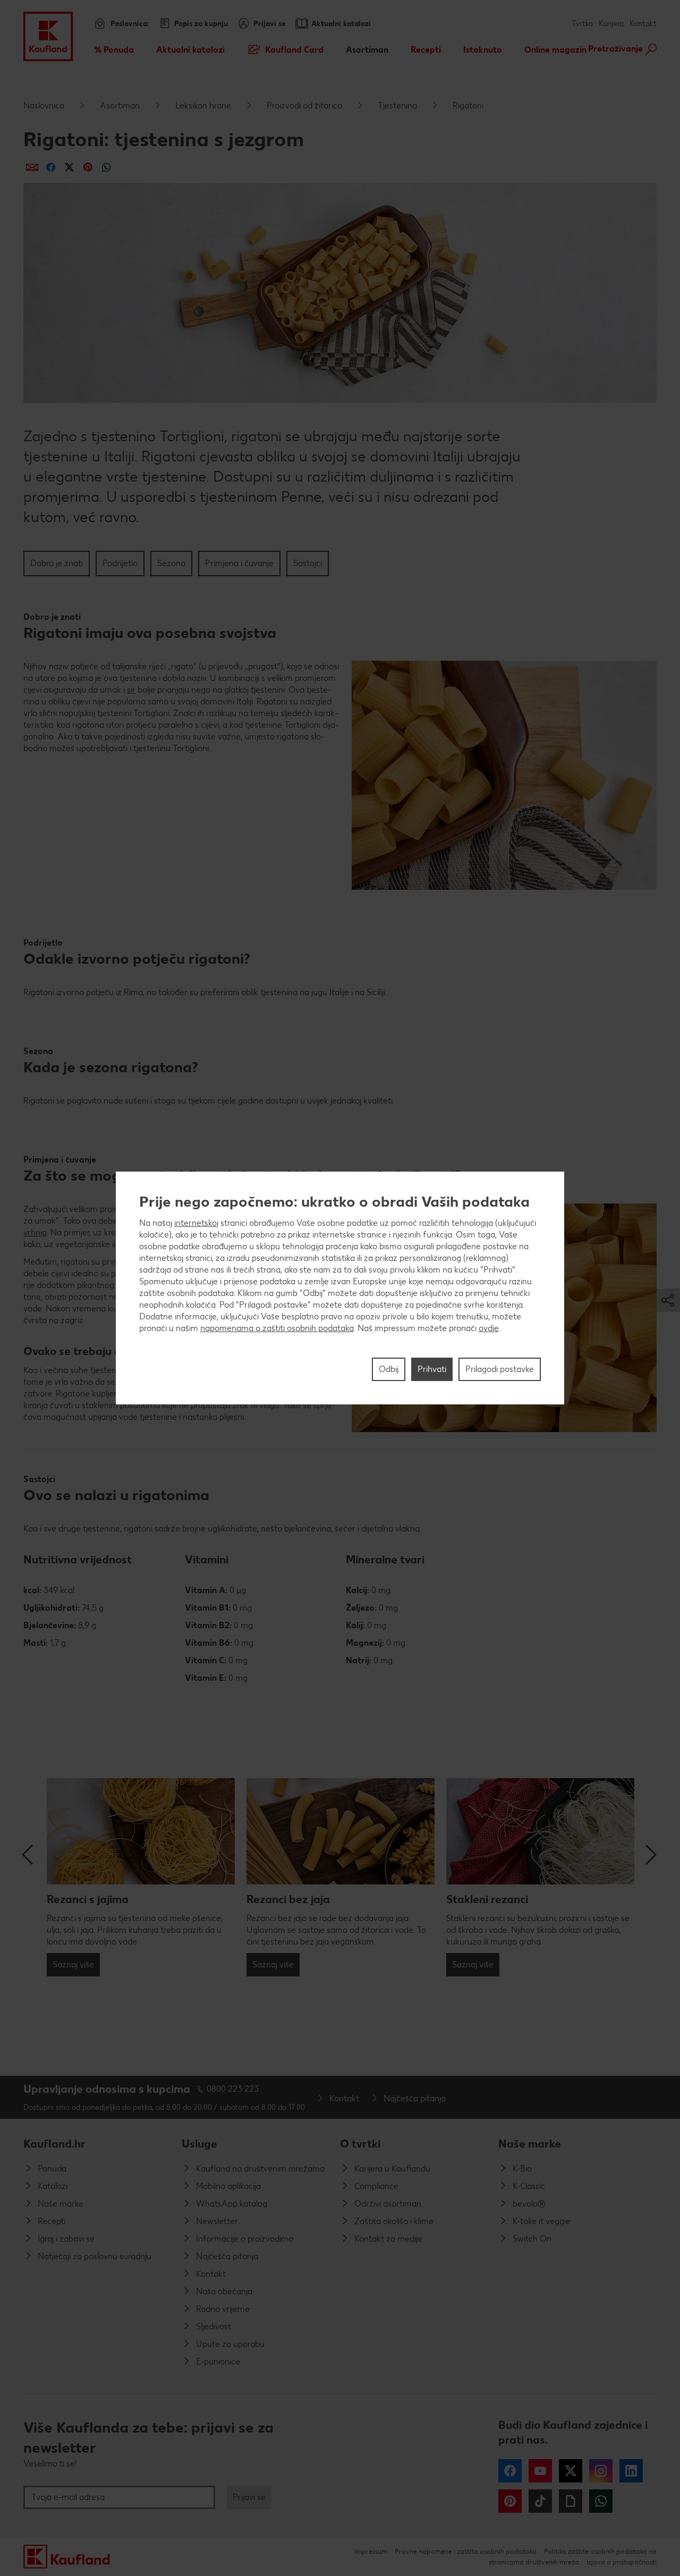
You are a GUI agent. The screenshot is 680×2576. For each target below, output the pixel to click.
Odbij (389, 1369)
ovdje (489, 1328)
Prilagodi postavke (500, 1369)
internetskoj (196, 1223)
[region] (340, 1288)
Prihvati (432, 1369)
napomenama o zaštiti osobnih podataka (277, 1328)
